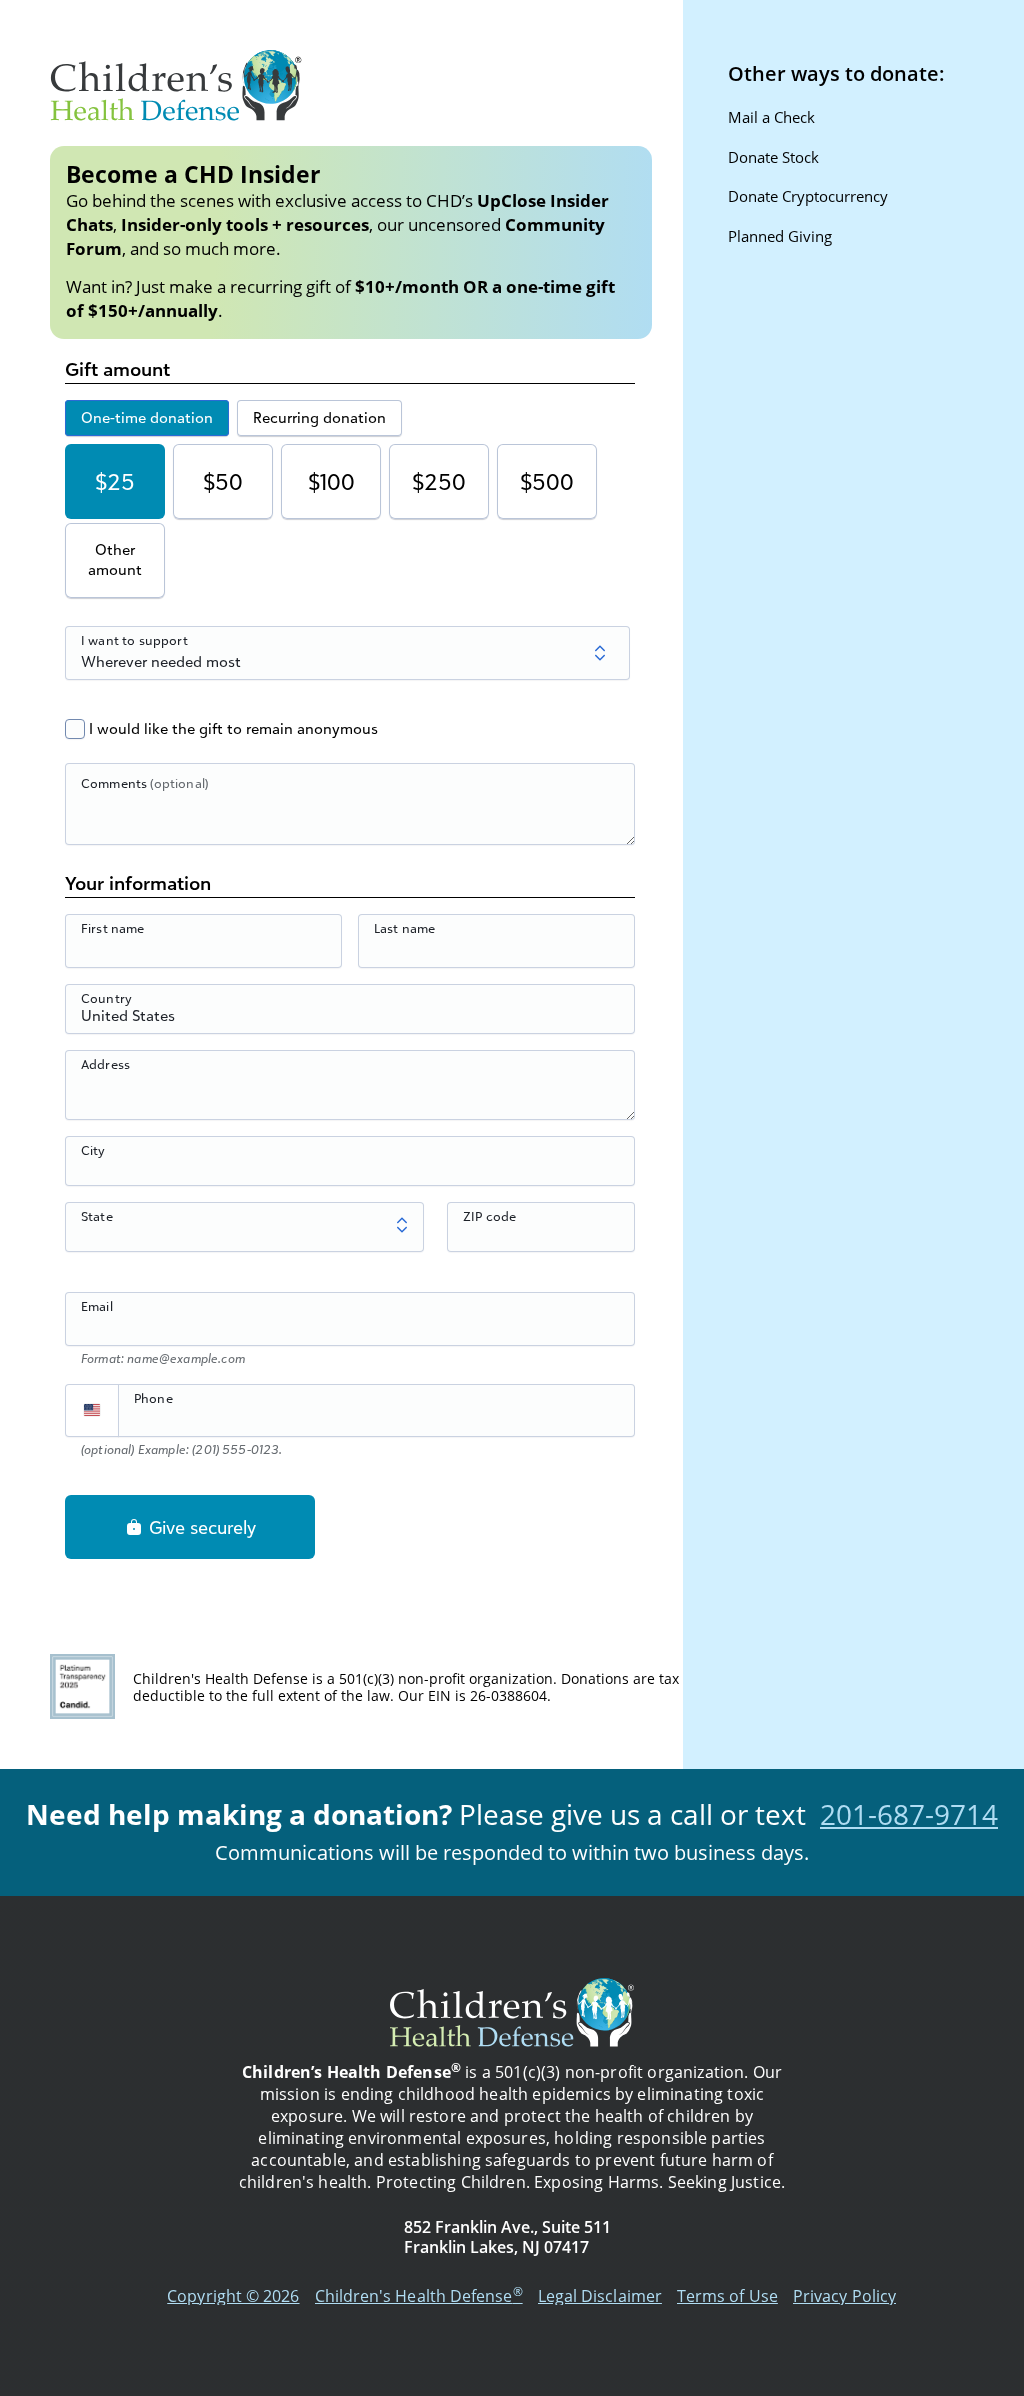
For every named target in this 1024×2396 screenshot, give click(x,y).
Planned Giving (780, 236)
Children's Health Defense (419, 2296)
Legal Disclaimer (600, 2296)
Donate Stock (773, 157)
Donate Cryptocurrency (808, 196)
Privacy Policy (844, 2296)
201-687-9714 (909, 1814)
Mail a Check (771, 117)
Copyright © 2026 (233, 2296)
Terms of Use (727, 2296)
